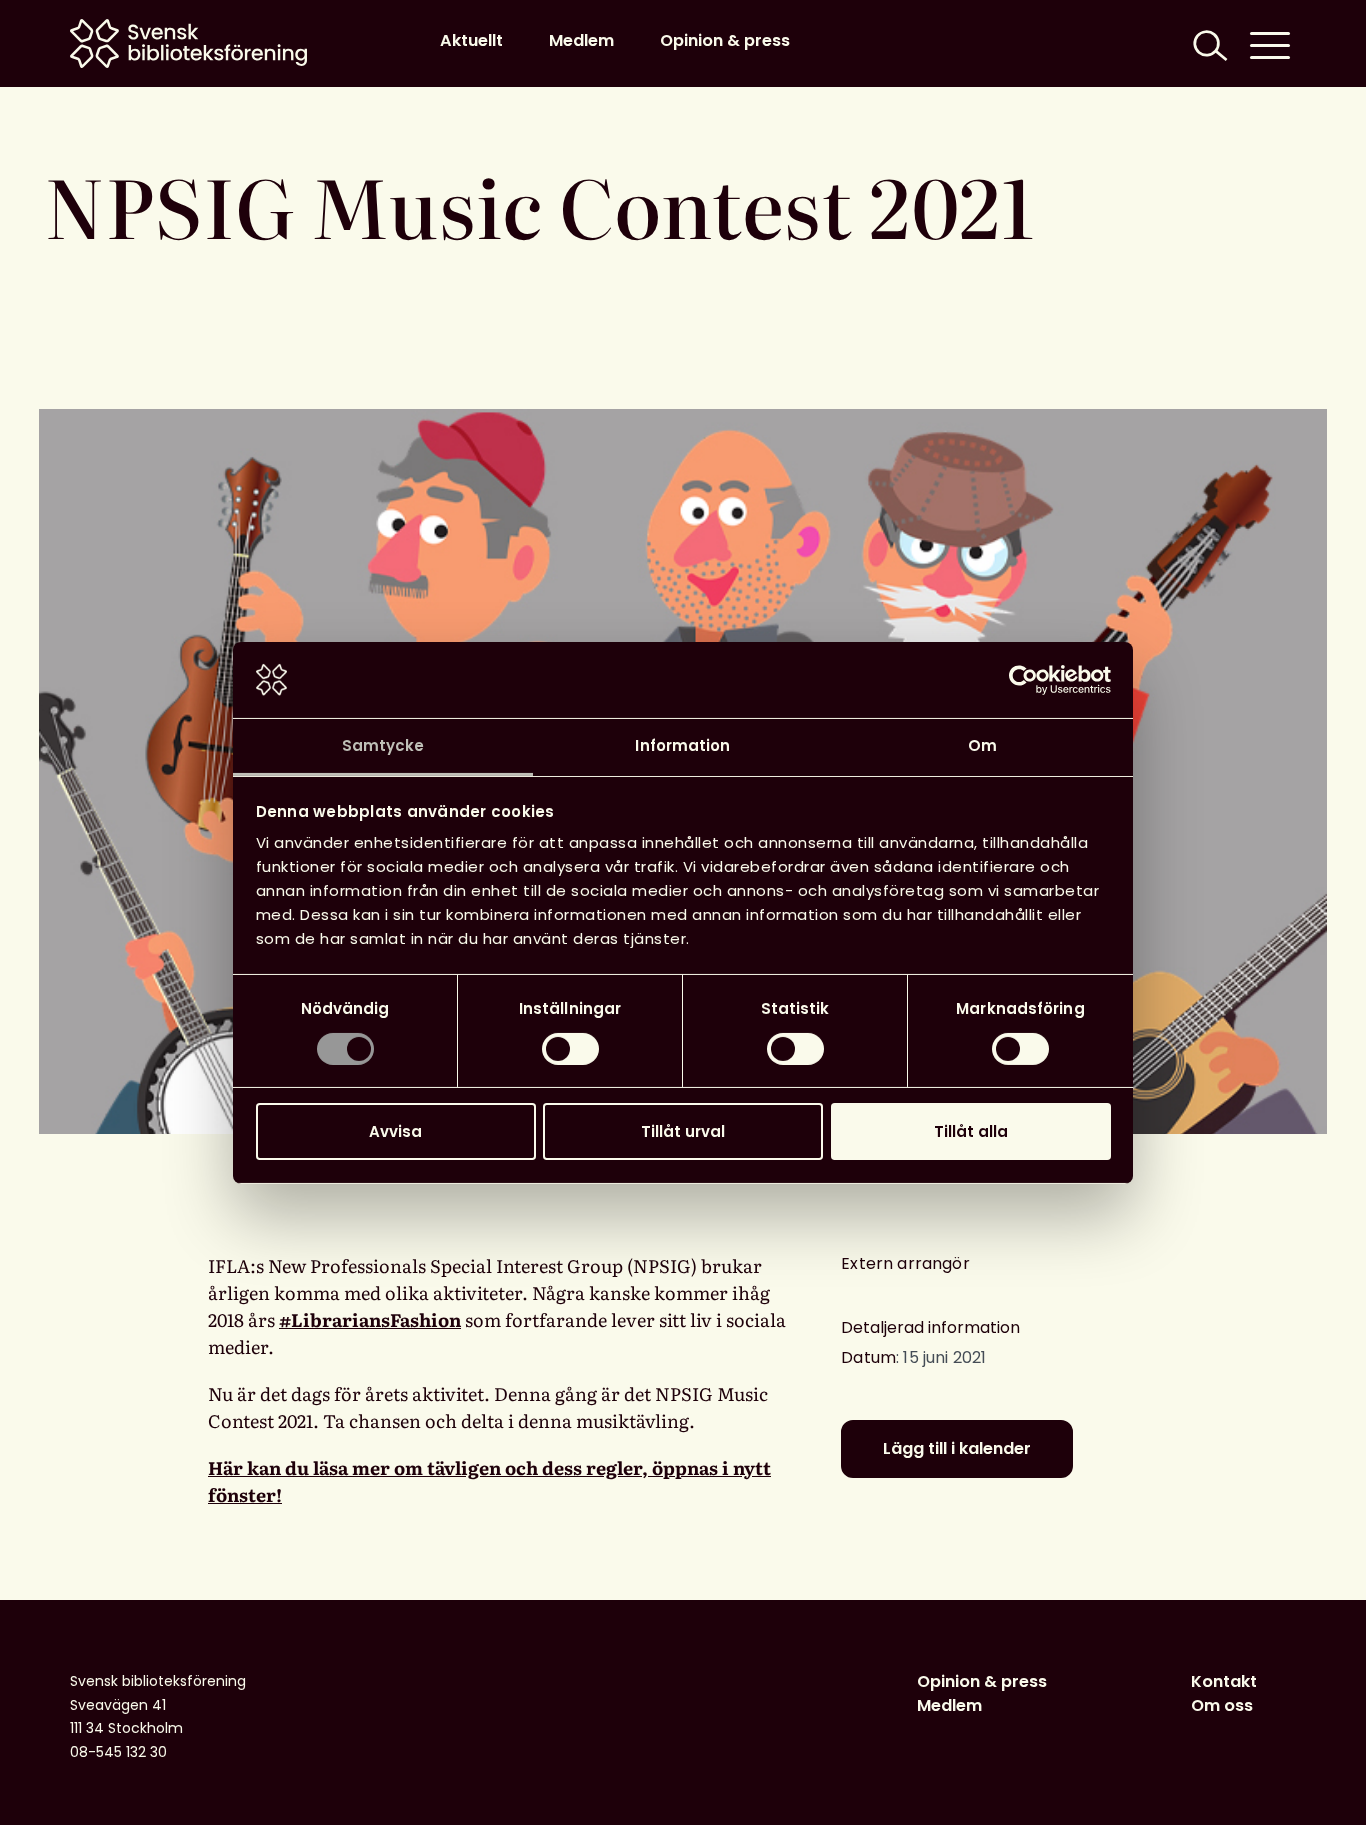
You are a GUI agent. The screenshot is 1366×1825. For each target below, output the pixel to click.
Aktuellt (471, 40)
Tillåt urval (683, 1131)
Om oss (1222, 1705)
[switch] (570, 1049)
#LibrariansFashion (370, 1319)
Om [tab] (982, 745)
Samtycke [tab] (383, 745)
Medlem (581, 40)
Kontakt (1224, 1681)
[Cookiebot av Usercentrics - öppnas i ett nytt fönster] (1023, 680)
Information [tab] (682, 745)
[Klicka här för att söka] (1208, 43)
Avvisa (395, 1131)
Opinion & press (725, 40)
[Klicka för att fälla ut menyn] (1270, 43)
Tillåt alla (971, 1131)
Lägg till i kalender (957, 1448)
